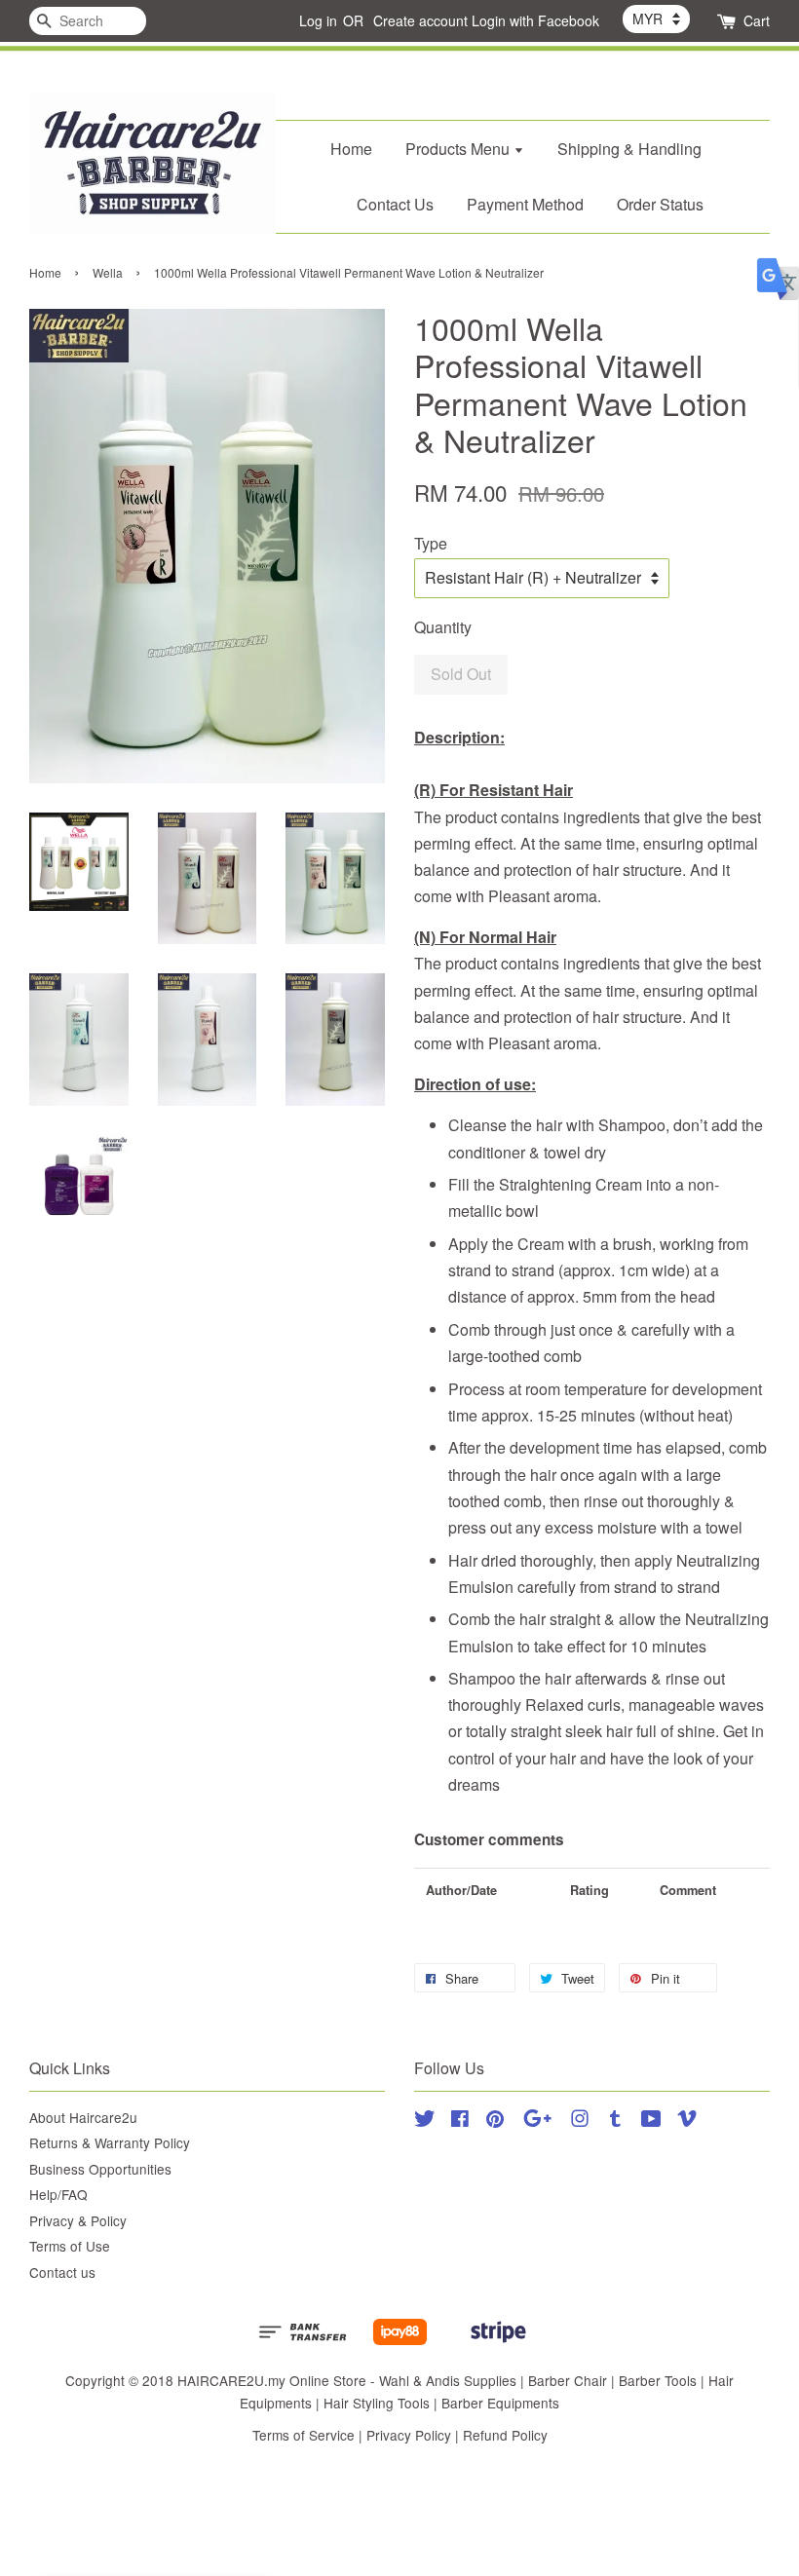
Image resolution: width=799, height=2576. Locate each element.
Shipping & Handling (629, 149)
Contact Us (395, 204)
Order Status (660, 204)
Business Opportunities (100, 2169)
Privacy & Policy (78, 2220)
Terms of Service (304, 2435)
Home (351, 149)
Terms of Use (70, 2246)
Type (431, 543)
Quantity (443, 627)
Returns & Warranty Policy (110, 2142)
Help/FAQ (58, 2194)
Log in (318, 20)
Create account (420, 20)
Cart (757, 20)
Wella (108, 272)
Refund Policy (505, 2435)
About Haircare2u (83, 2117)
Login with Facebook (535, 20)
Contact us (62, 2272)
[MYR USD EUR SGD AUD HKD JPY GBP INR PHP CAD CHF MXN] (656, 19)
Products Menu (459, 149)
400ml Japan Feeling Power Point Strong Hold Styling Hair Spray (179, 43)
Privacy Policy (409, 2435)
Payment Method (525, 204)
